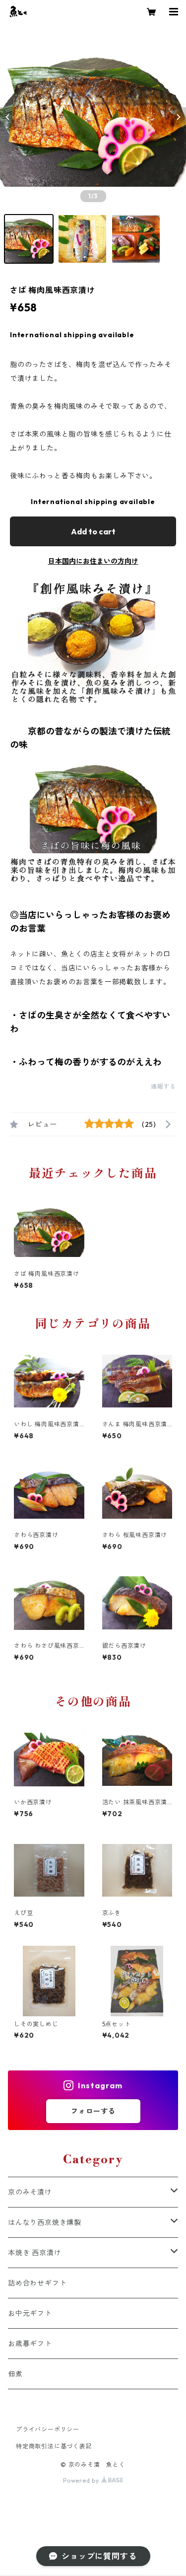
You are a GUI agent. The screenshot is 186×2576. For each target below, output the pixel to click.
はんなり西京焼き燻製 (45, 2222)
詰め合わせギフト (37, 2283)
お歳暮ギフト (30, 2344)
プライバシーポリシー (48, 2429)
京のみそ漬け (30, 2192)
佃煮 (15, 2374)
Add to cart (93, 531)
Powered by (82, 2480)
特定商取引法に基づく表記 (54, 2446)
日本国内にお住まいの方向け (93, 561)
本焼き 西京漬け (34, 2253)
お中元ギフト (30, 2313)
